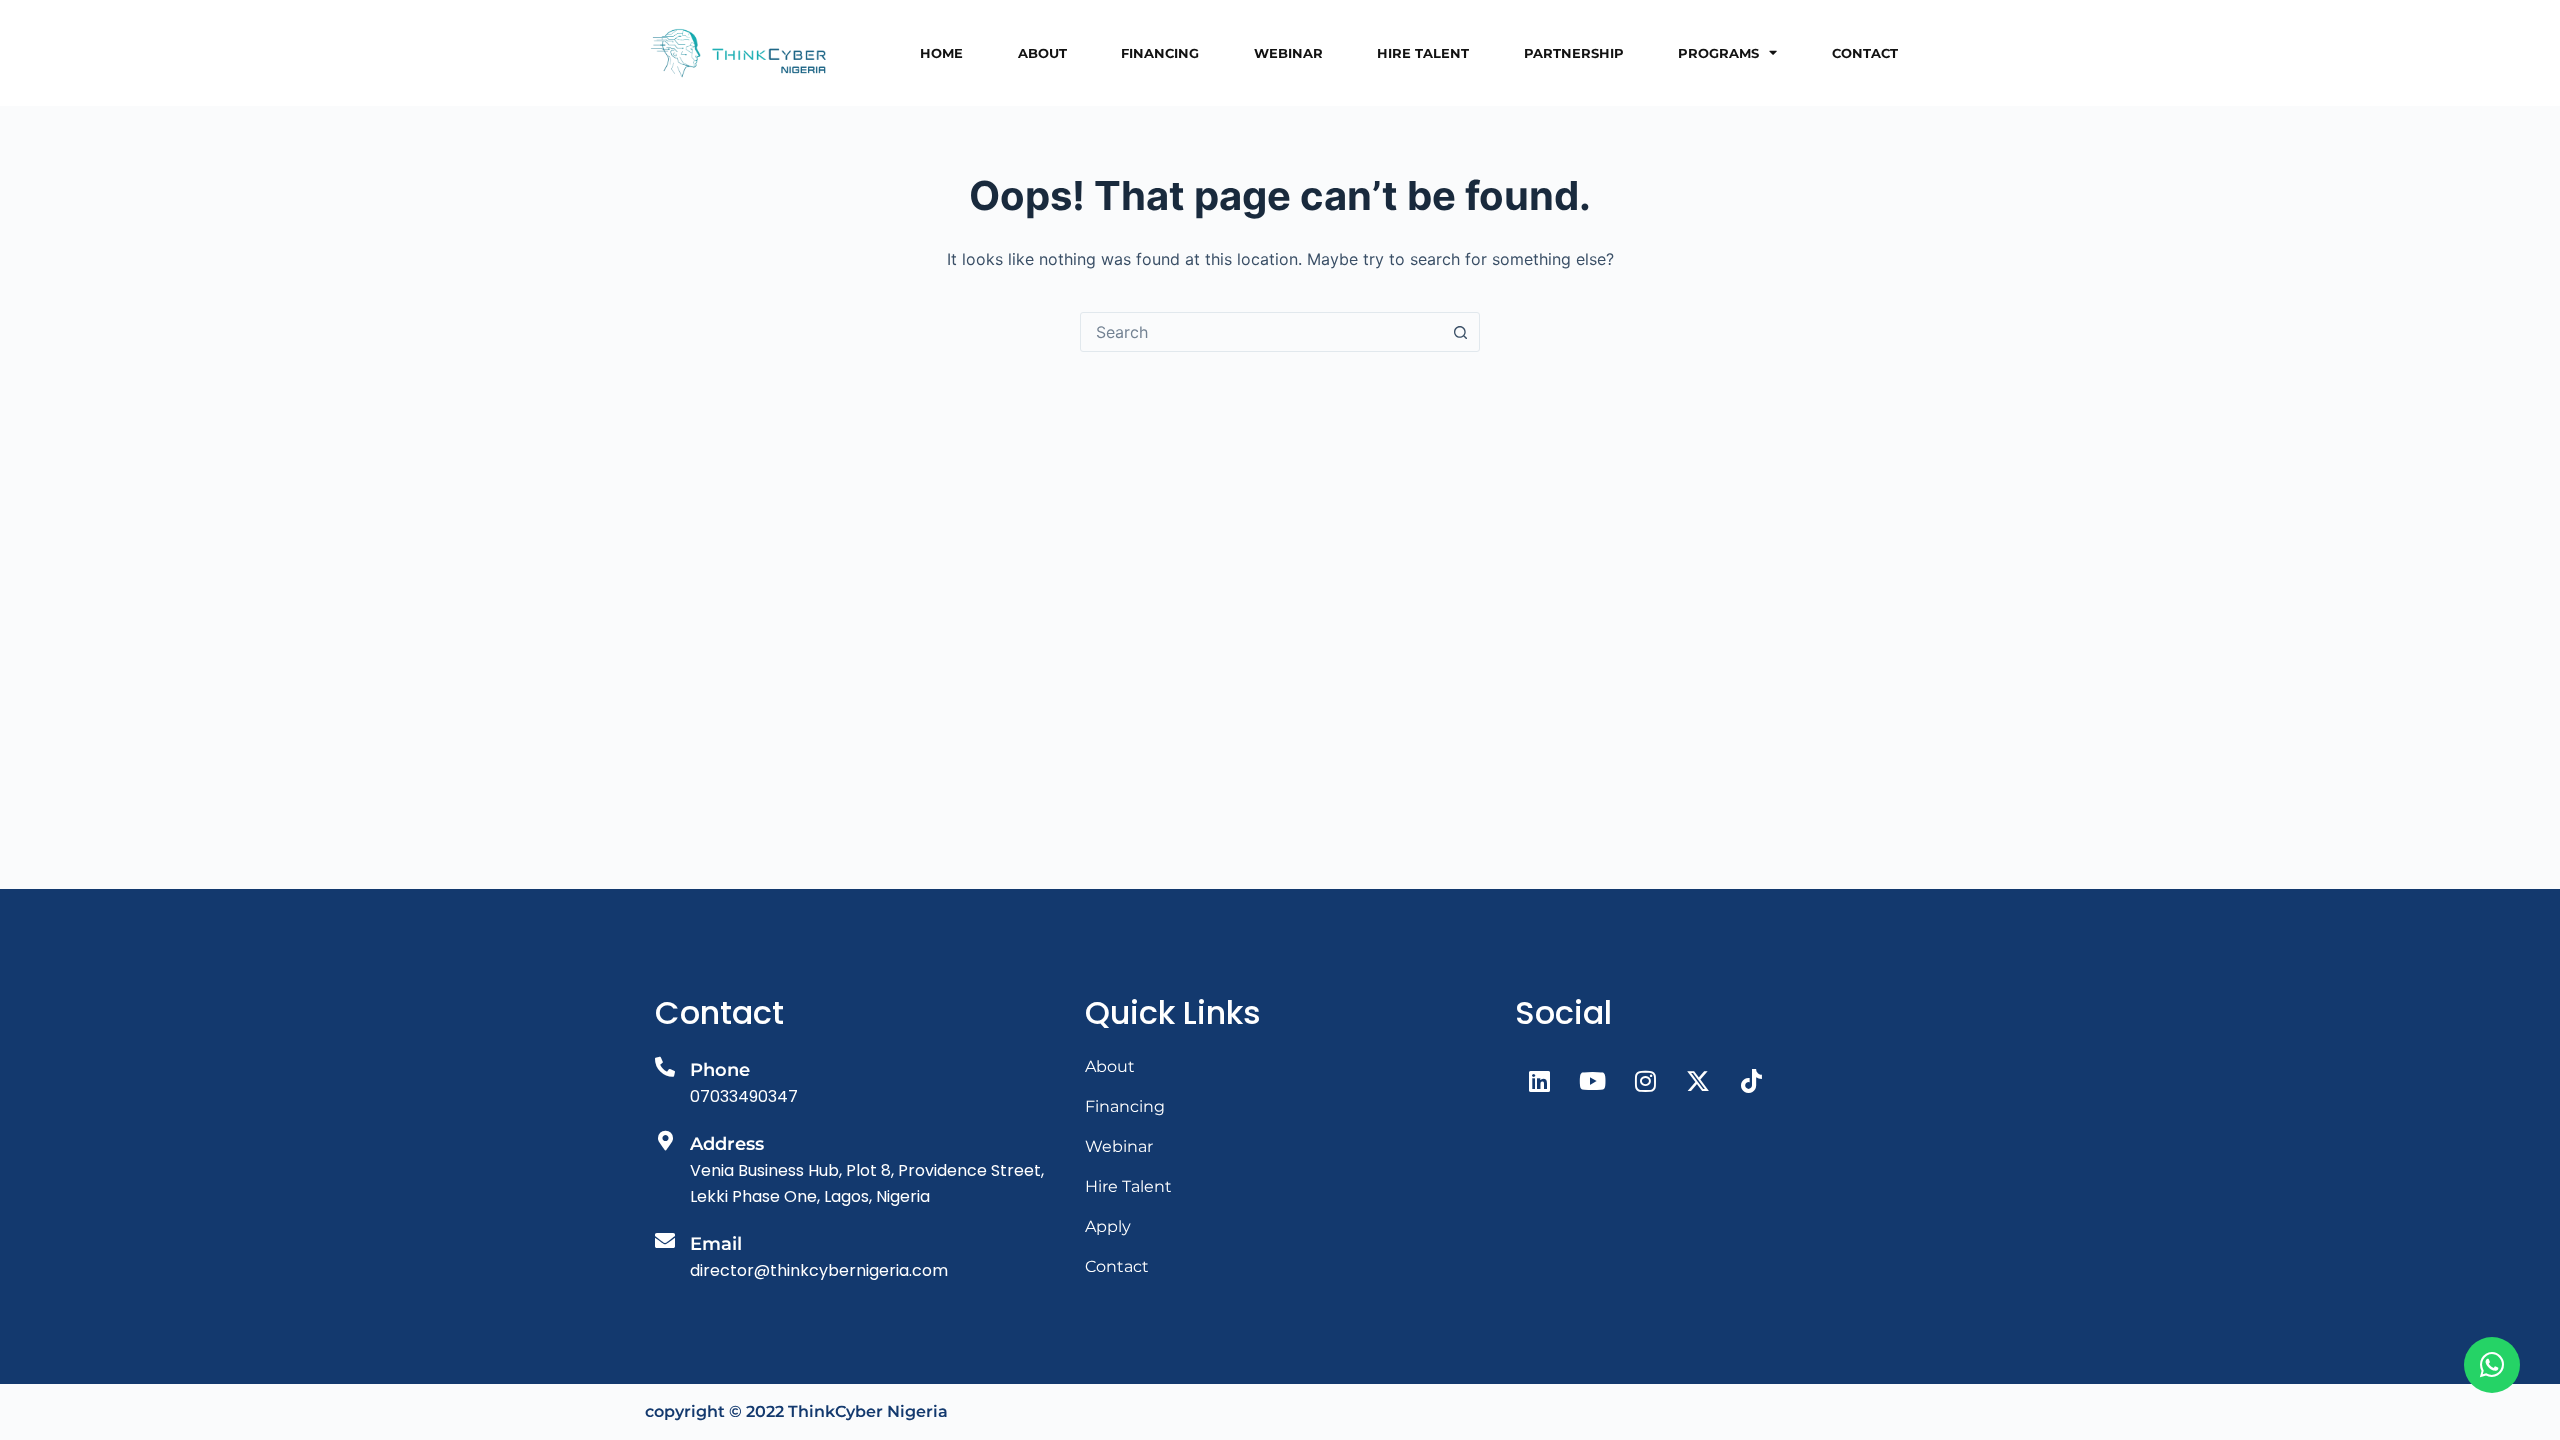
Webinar (1288, 53)
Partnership (1574, 53)
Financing (1160, 53)
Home (941, 53)
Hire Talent (1423, 53)
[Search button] (1460, 332)
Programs (1718, 53)
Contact (1865, 53)
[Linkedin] (1539, 1081)
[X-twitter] (1698, 1081)
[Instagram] (1645, 1081)
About (1042, 53)
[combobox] (1261, 332)
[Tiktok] (1751, 1081)
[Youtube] (1592, 1081)
